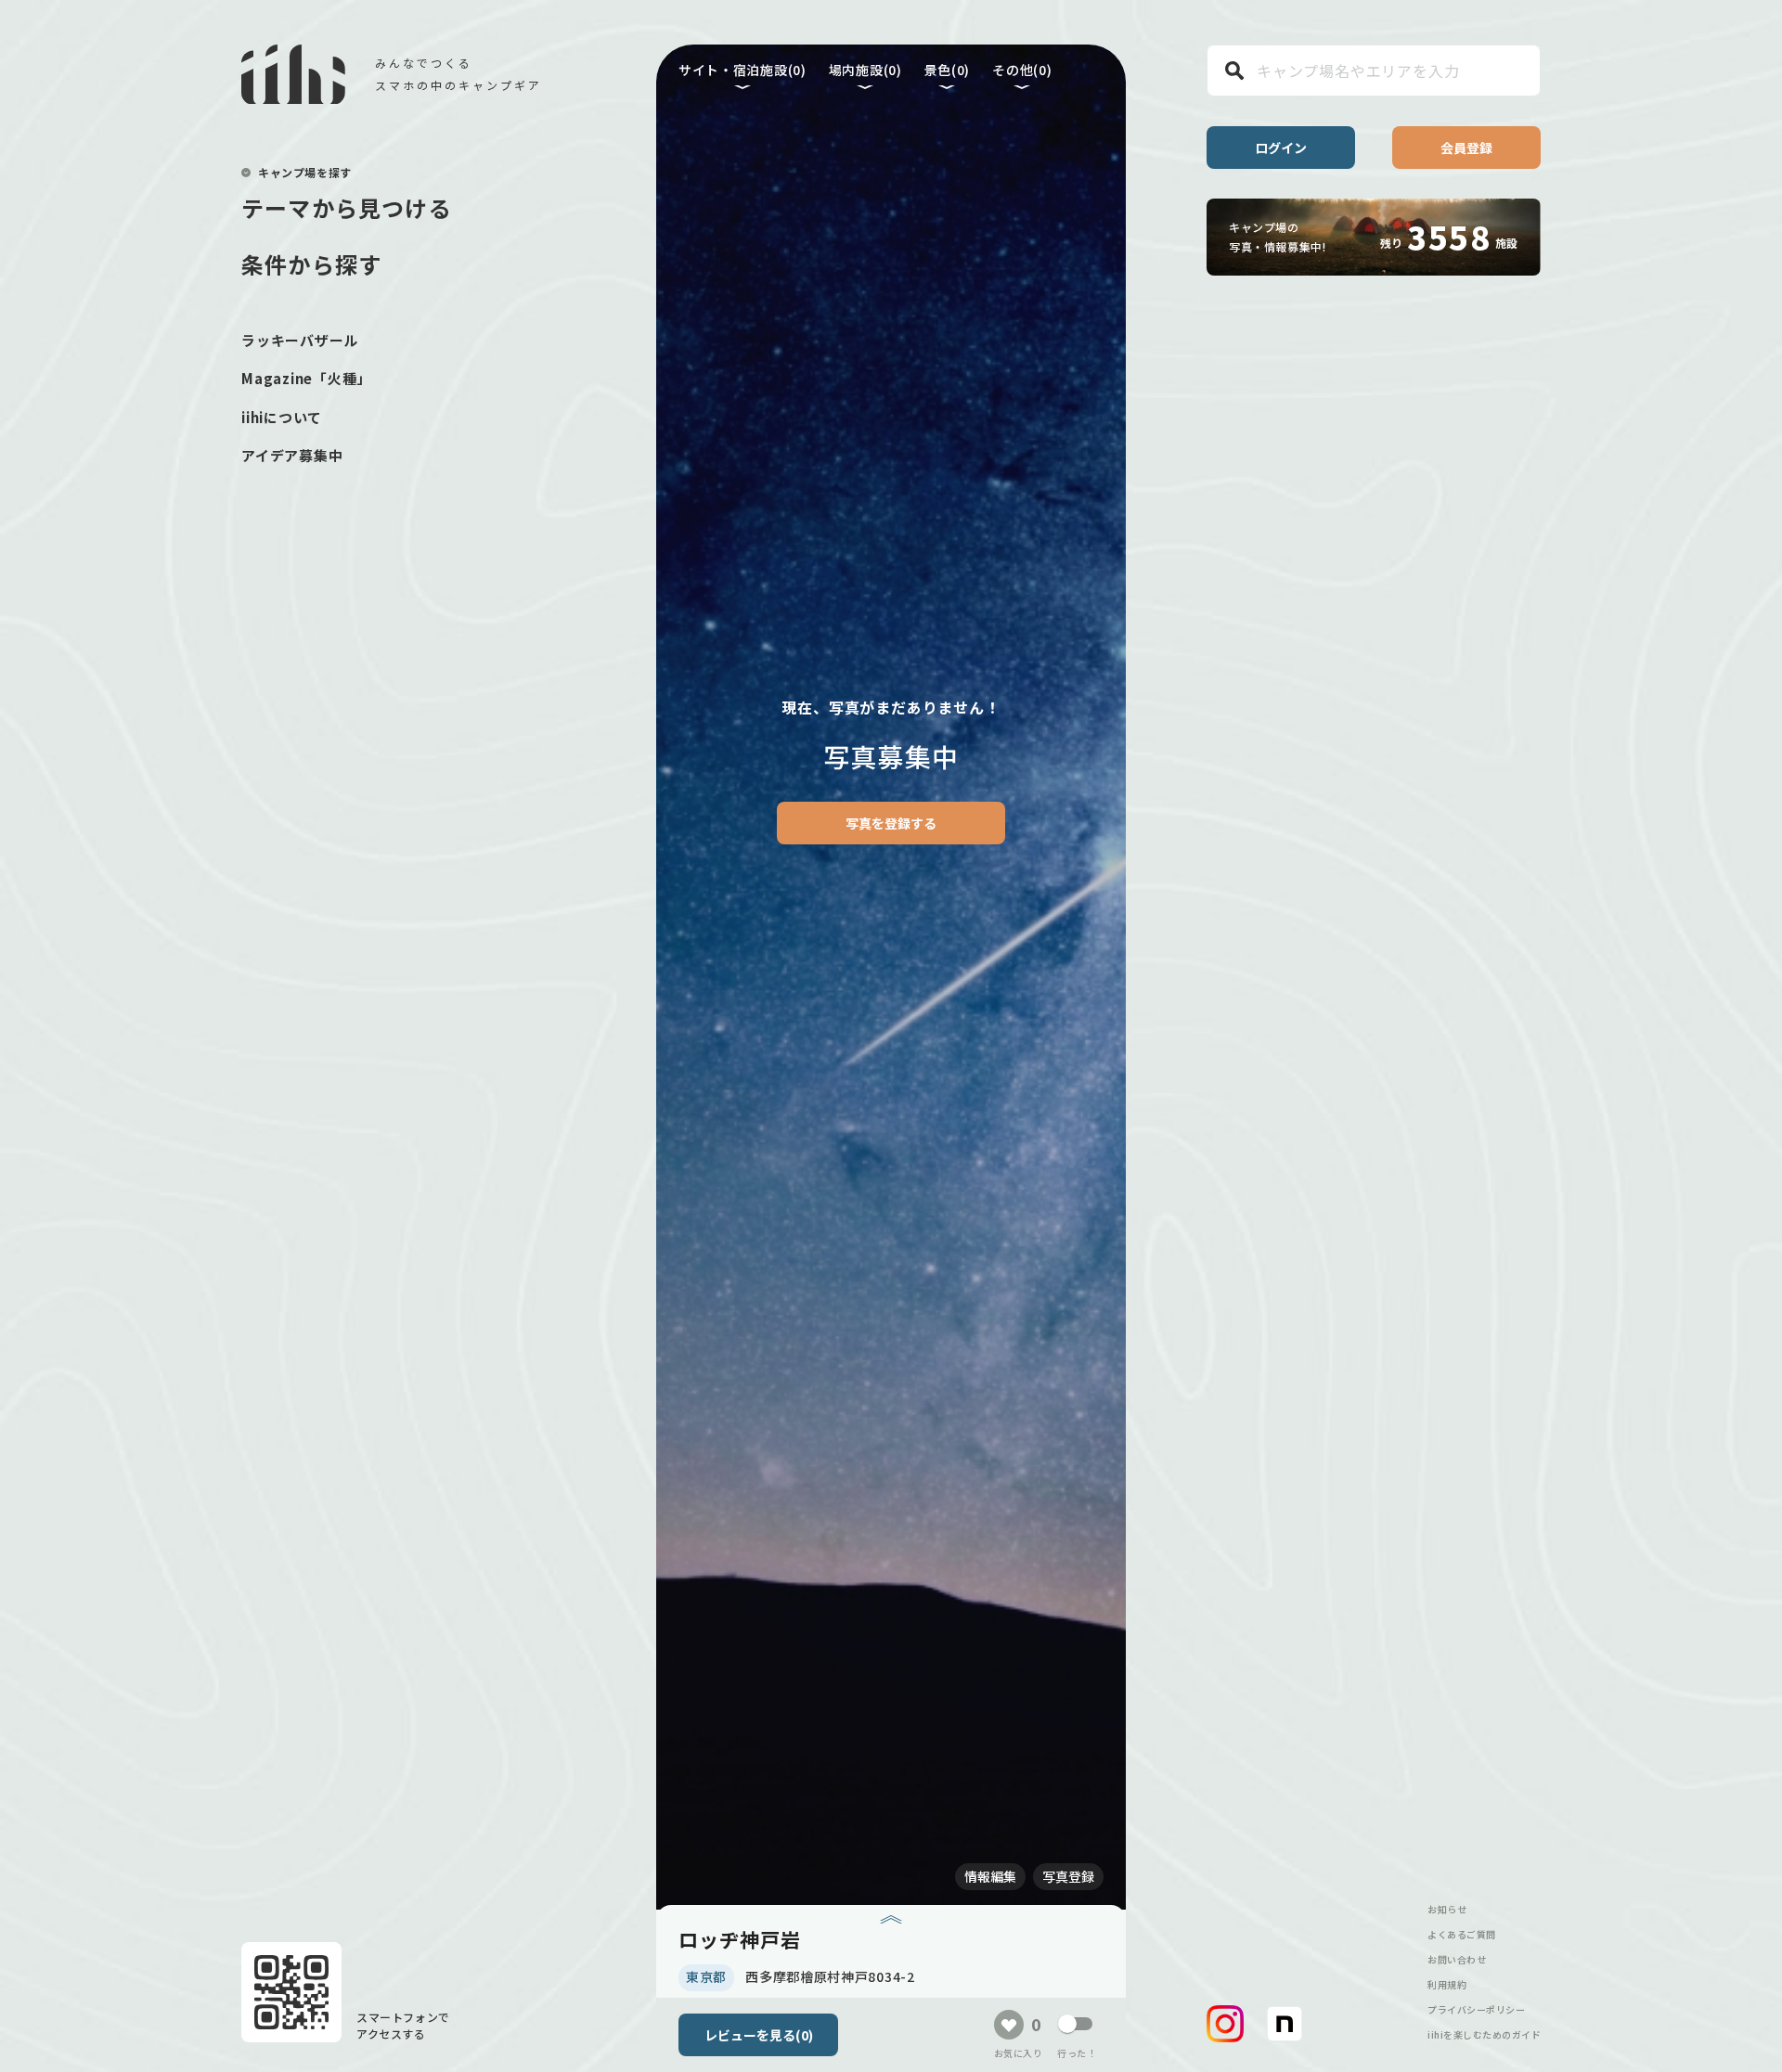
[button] (1225, 2024)
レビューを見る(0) (759, 2035)
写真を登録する (891, 823)
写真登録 (1068, 1876)
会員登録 (1466, 148)
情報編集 (990, 1876)
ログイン (1281, 148)
